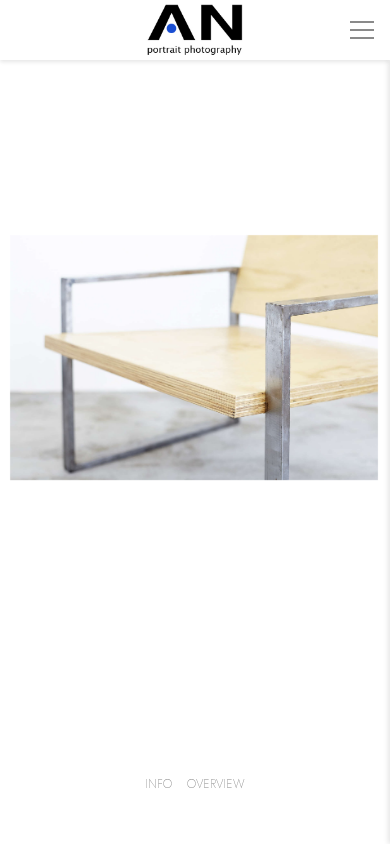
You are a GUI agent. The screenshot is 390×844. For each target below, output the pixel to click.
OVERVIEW (216, 784)
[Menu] (362, 30)
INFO (158, 784)
